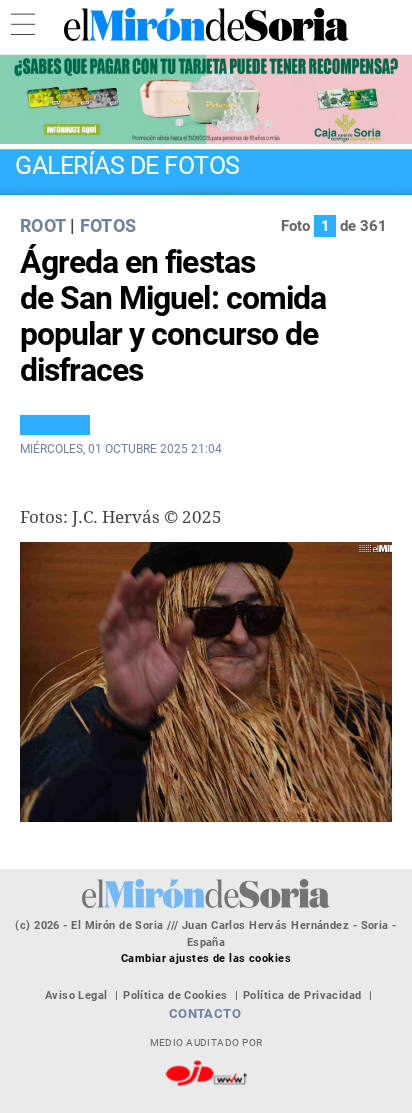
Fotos (108, 225)
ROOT (42, 225)
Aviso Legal (76, 995)
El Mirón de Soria (206, 24)
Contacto (205, 1013)
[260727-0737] (206, 99)
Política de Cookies (175, 995)
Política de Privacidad (302, 995)
